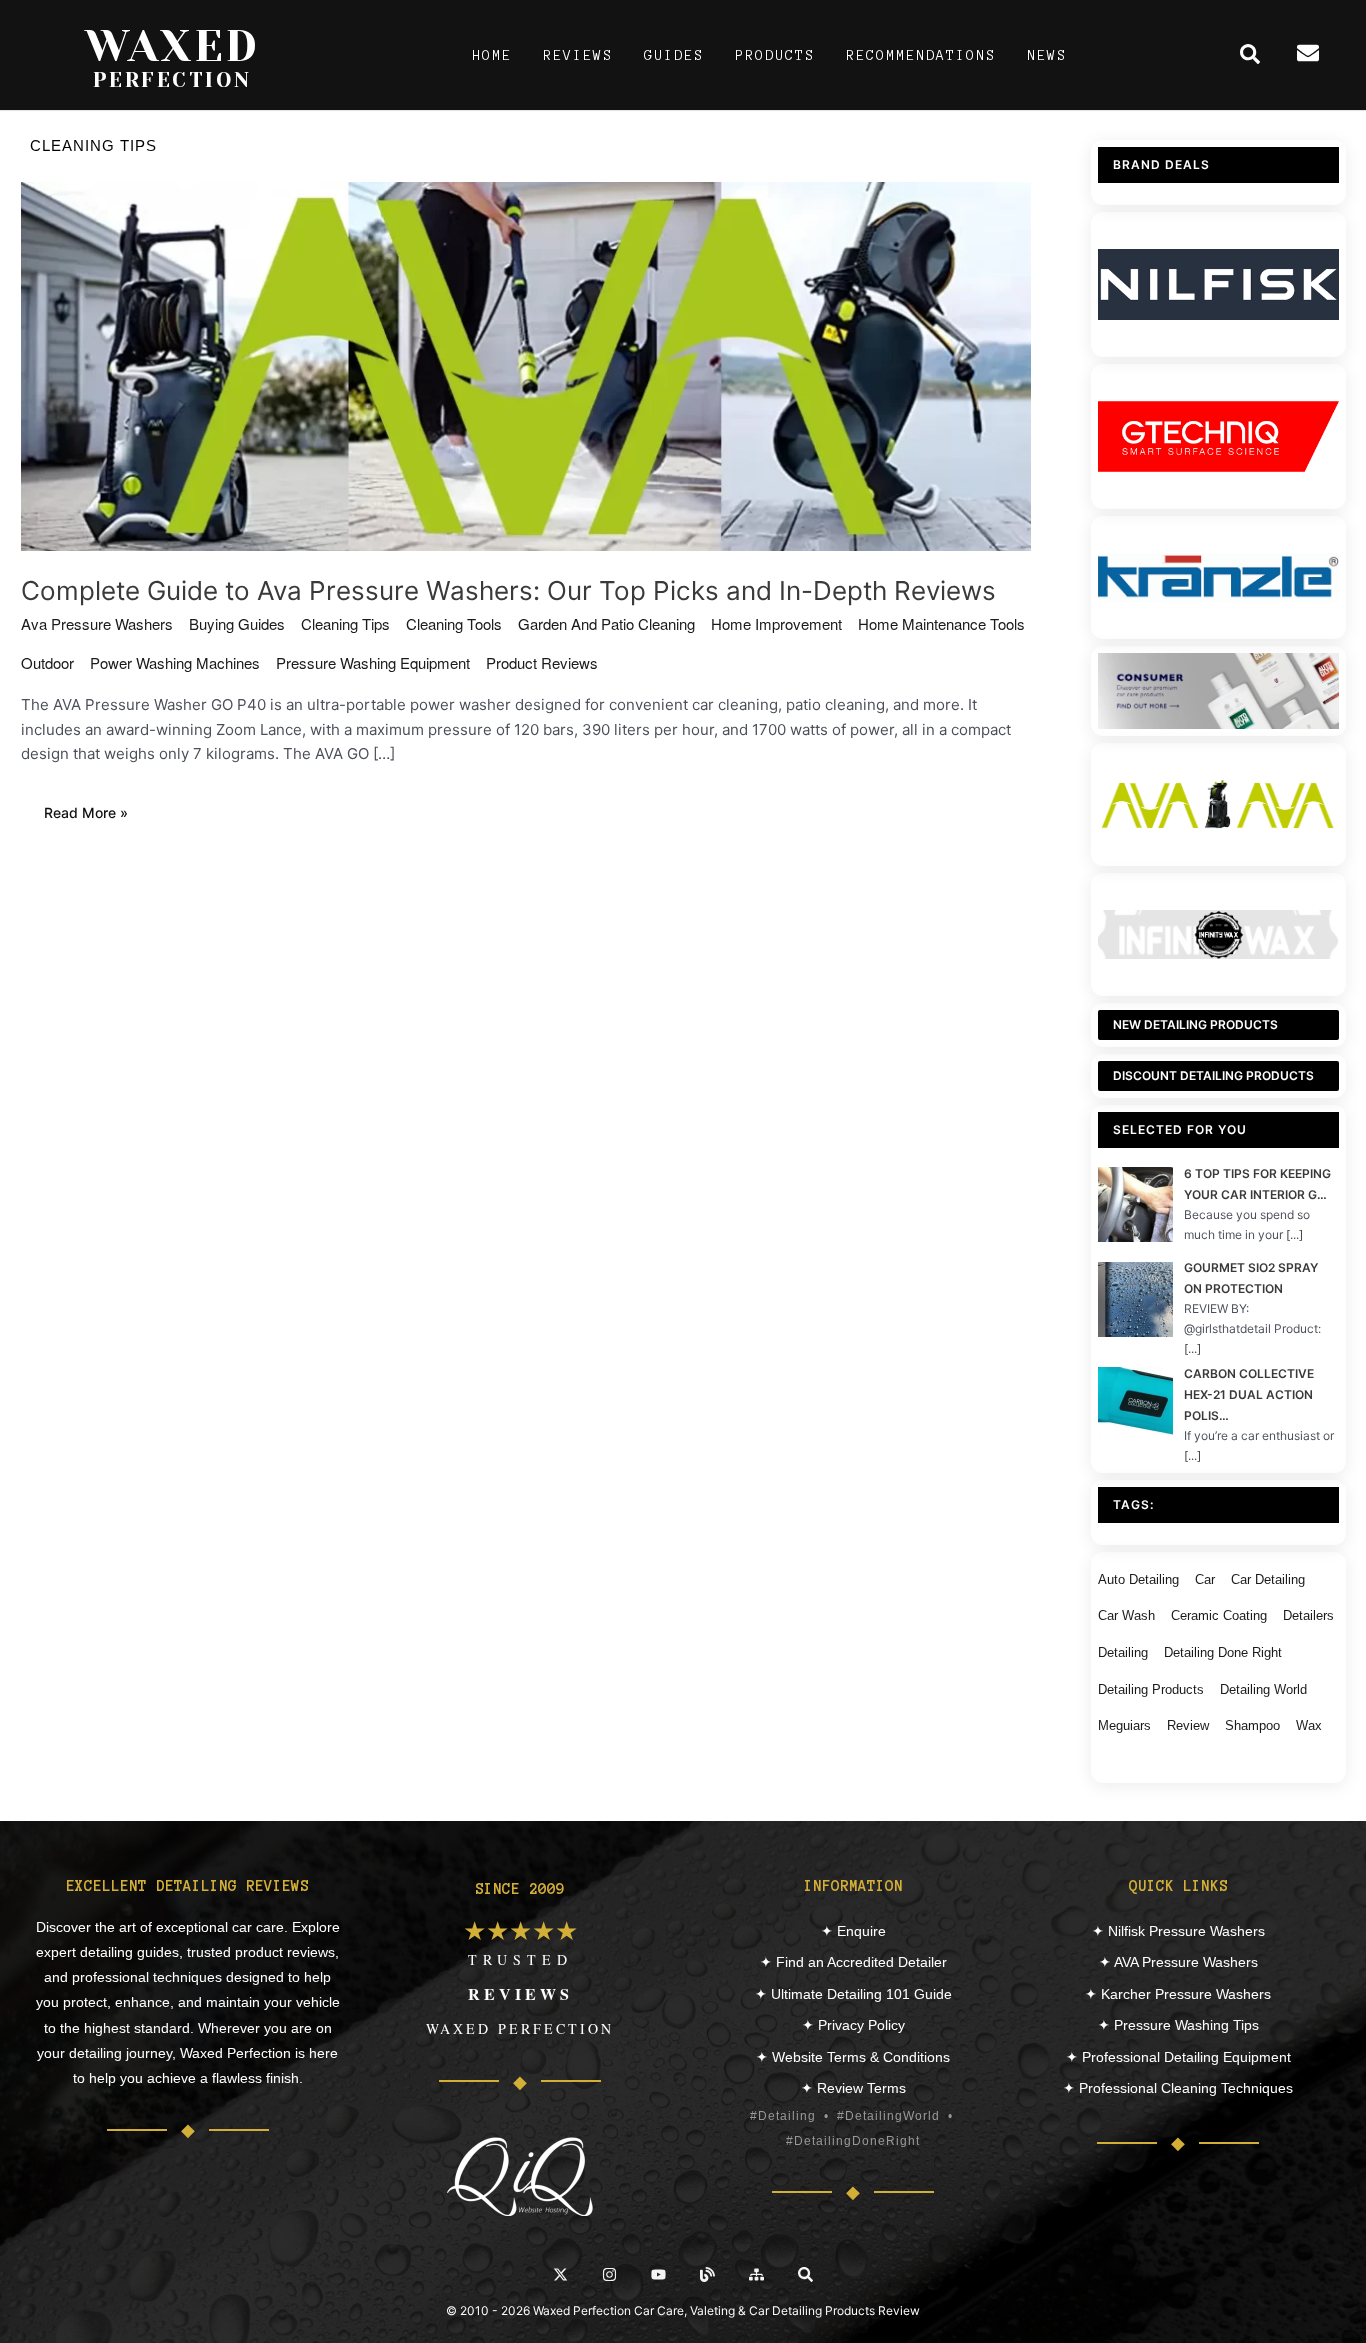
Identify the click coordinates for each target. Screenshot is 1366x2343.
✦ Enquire (853, 1931)
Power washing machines (175, 662)
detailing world (1263, 1689)
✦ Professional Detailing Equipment (1178, 2057)
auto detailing (1138, 1579)
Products (775, 55)
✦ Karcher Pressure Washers (1178, 1994)
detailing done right (1223, 1652)
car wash (1126, 1615)
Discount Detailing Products (1213, 1075)
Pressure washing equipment (373, 662)
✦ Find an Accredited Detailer (853, 1962)
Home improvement (776, 623)
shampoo (1252, 1725)
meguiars (1124, 1725)
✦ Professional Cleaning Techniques (1178, 2088)
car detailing (1268, 1579)
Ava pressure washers (97, 623)
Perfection (172, 80)
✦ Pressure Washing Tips (1178, 2025)
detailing (1123, 1652)
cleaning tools (454, 623)
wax (1309, 1725)
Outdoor (47, 662)
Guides (674, 55)
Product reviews (542, 662)
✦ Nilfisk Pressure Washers (1178, 1931)
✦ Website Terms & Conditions (853, 2057)
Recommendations (921, 55)
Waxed (172, 46)
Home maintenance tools (941, 623)
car (1205, 1579)
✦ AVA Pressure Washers (1178, 1962)
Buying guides (237, 623)
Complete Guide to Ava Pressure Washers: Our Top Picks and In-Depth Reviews (508, 590)
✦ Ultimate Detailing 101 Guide (853, 1994)
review (1188, 1725)
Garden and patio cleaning (606, 623)
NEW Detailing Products (1195, 1024)
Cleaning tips (345, 623)
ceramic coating (1219, 1615)
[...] (1294, 1234)
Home (492, 55)
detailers (1308, 1615)
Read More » (96, 815)
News (1047, 55)
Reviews (578, 55)
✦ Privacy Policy (853, 2025)
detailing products (1151, 1689)
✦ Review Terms (853, 2088)
